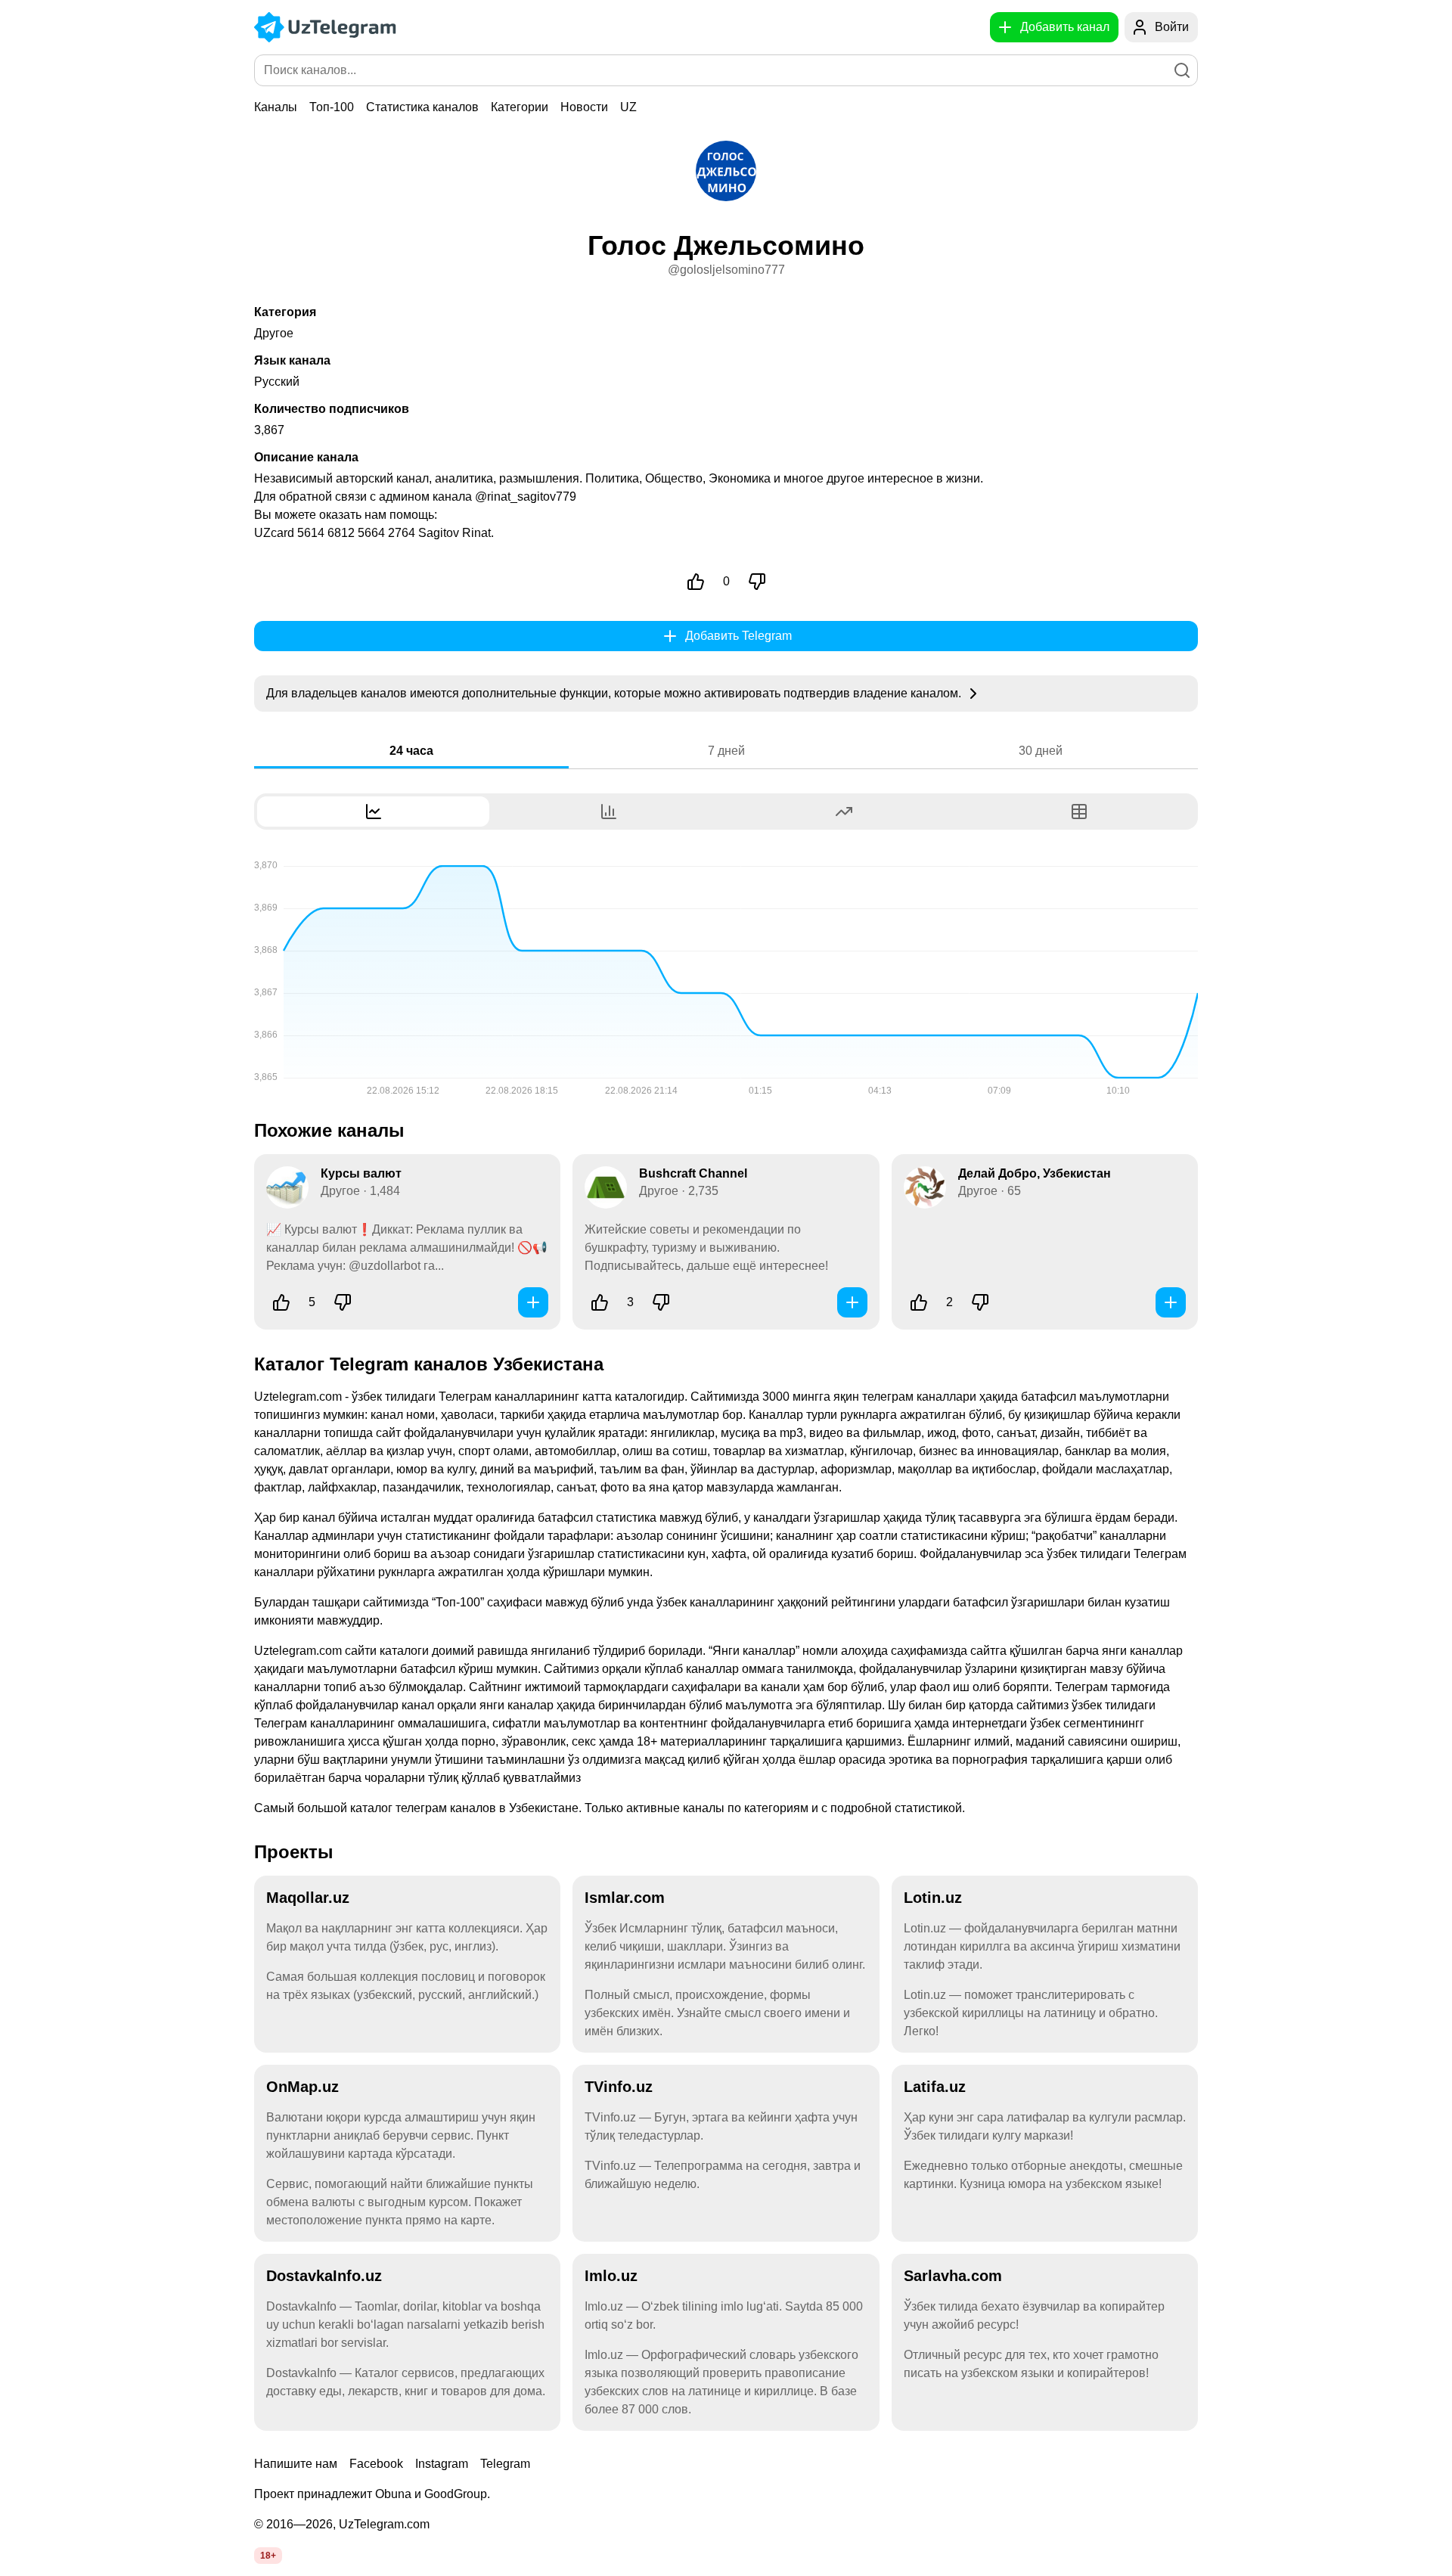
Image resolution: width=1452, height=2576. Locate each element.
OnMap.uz (302, 2087)
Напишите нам (296, 2464)
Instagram (442, 2464)
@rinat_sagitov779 (526, 497)
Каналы (276, 107)
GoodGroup (456, 2494)
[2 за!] (919, 1302)
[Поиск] (1182, 70)
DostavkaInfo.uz (324, 2276)
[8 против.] (343, 1302)
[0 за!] (696, 582)
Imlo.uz (611, 2276)
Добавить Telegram (738, 636)
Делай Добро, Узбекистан (1035, 1173)
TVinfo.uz (619, 2087)
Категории (520, 107)
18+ (268, 2556)
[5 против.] (661, 1302)
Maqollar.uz (308, 1898)
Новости (584, 107)
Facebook (376, 2464)
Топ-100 (332, 107)
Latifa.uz (935, 2087)
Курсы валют (361, 1173)
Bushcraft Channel (693, 1173)
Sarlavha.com (953, 2276)
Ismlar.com (625, 1898)
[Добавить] (533, 1302)
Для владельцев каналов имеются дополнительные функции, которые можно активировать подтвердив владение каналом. (615, 693)
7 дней (726, 751)
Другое (274, 333)
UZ (628, 107)
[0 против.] (757, 582)
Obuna (393, 2494)
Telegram (505, 2464)
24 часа (411, 751)
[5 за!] (281, 1302)
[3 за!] (600, 1302)
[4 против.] (980, 1302)
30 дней (1041, 751)
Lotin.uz (933, 1898)
